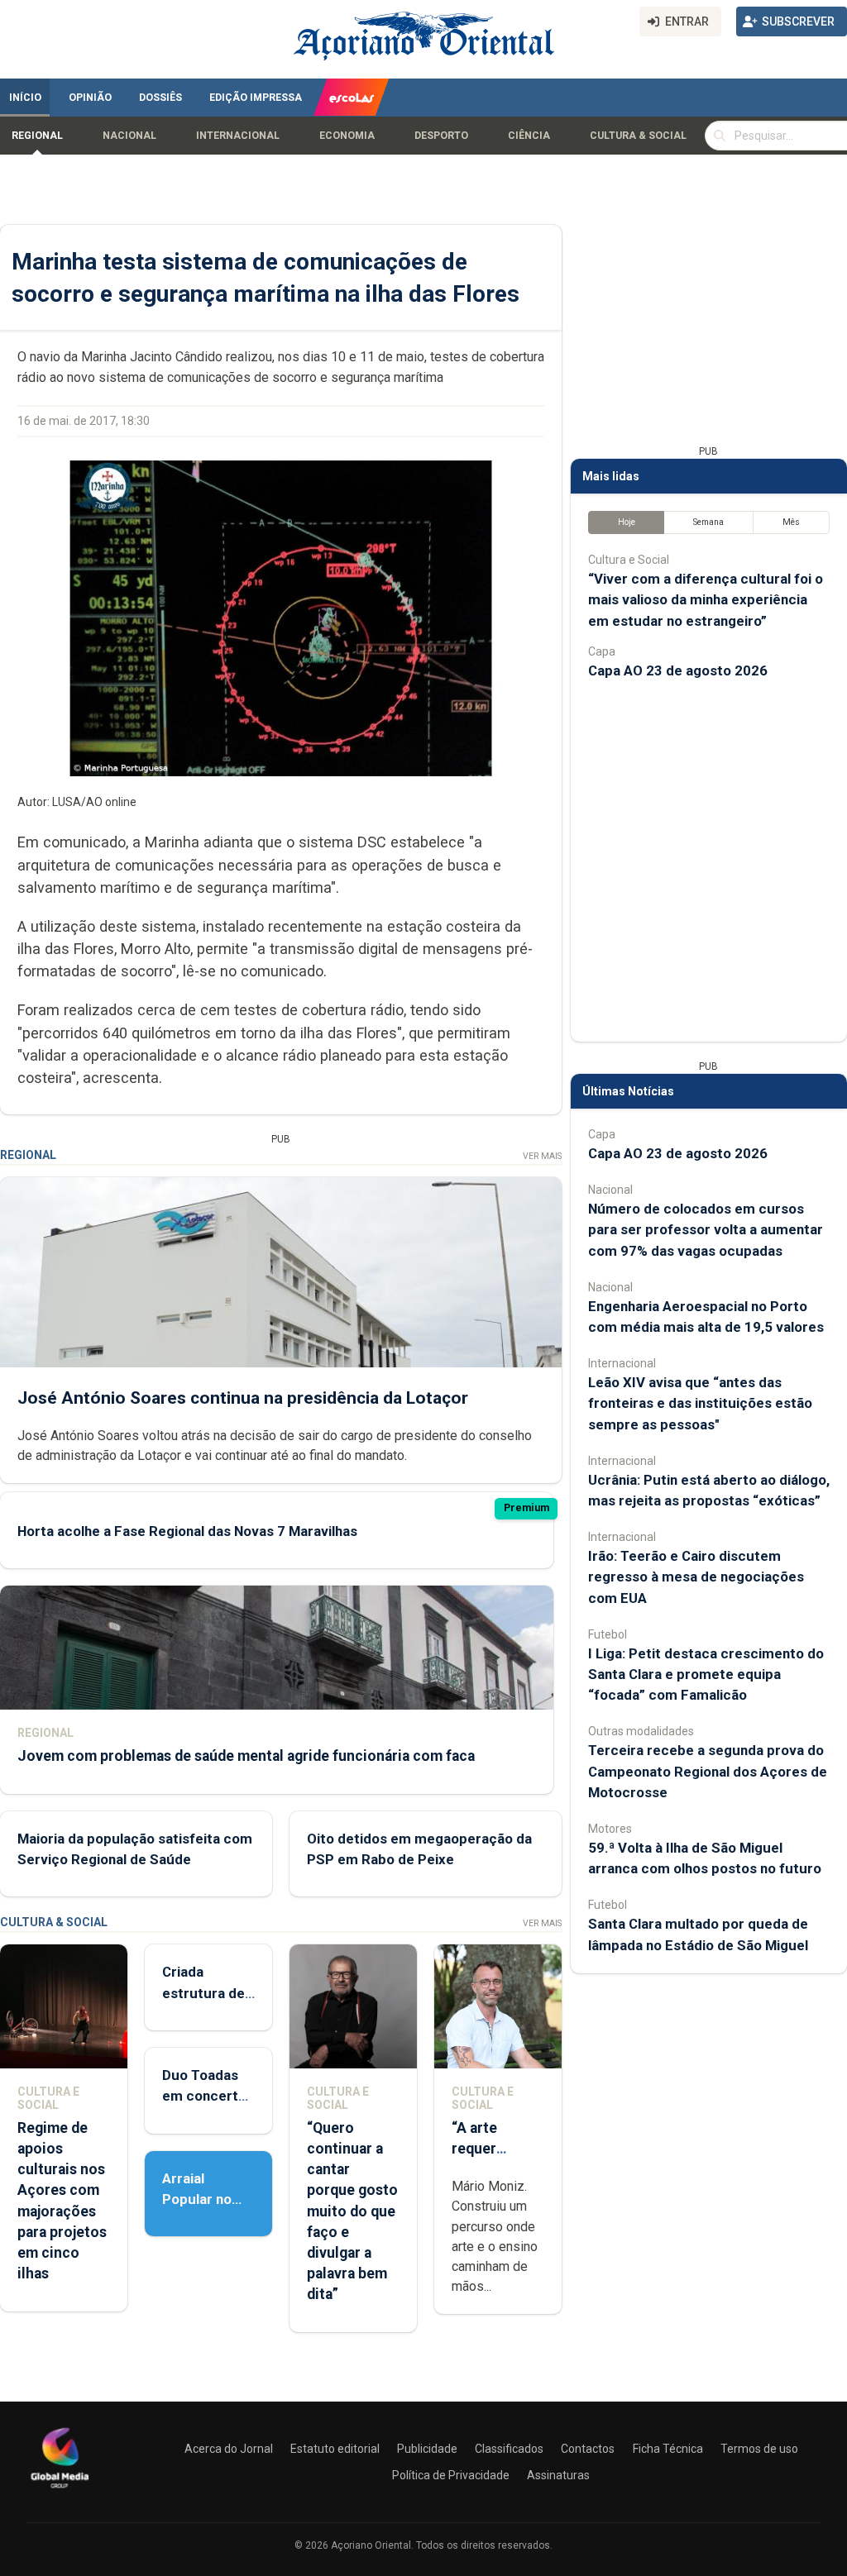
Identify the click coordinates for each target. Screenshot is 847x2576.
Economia (347, 136)
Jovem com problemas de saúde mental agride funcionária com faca (246, 1756)
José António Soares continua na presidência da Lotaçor (243, 1398)
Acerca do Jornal (229, 2449)
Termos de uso (759, 2449)
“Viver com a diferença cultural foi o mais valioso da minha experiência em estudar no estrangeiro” (706, 599)
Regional (37, 136)
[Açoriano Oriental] (60, 2490)
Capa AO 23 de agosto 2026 (678, 670)
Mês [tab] (791, 522)
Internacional (238, 136)
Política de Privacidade (451, 2475)
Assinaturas (558, 2475)
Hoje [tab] (627, 522)
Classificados (509, 2449)
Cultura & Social (638, 136)
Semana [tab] (708, 522)
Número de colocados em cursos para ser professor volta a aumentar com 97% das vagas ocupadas (706, 1229)
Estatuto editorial (335, 2449)
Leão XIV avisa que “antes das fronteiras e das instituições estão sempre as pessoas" (700, 1403)
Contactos (588, 2449)
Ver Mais (542, 1156)
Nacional (129, 136)
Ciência (529, 136)
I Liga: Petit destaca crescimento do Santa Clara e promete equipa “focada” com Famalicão (706, 1674)
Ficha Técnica (668, 2449)
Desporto (441, 136)
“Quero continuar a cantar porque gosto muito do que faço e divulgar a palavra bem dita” (352, 2211)
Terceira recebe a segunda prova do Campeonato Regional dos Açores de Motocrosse (708, 1771)
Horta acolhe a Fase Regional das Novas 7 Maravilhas (187, 1531)
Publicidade (427, 2449)
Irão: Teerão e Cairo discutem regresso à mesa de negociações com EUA (696, 1577)
